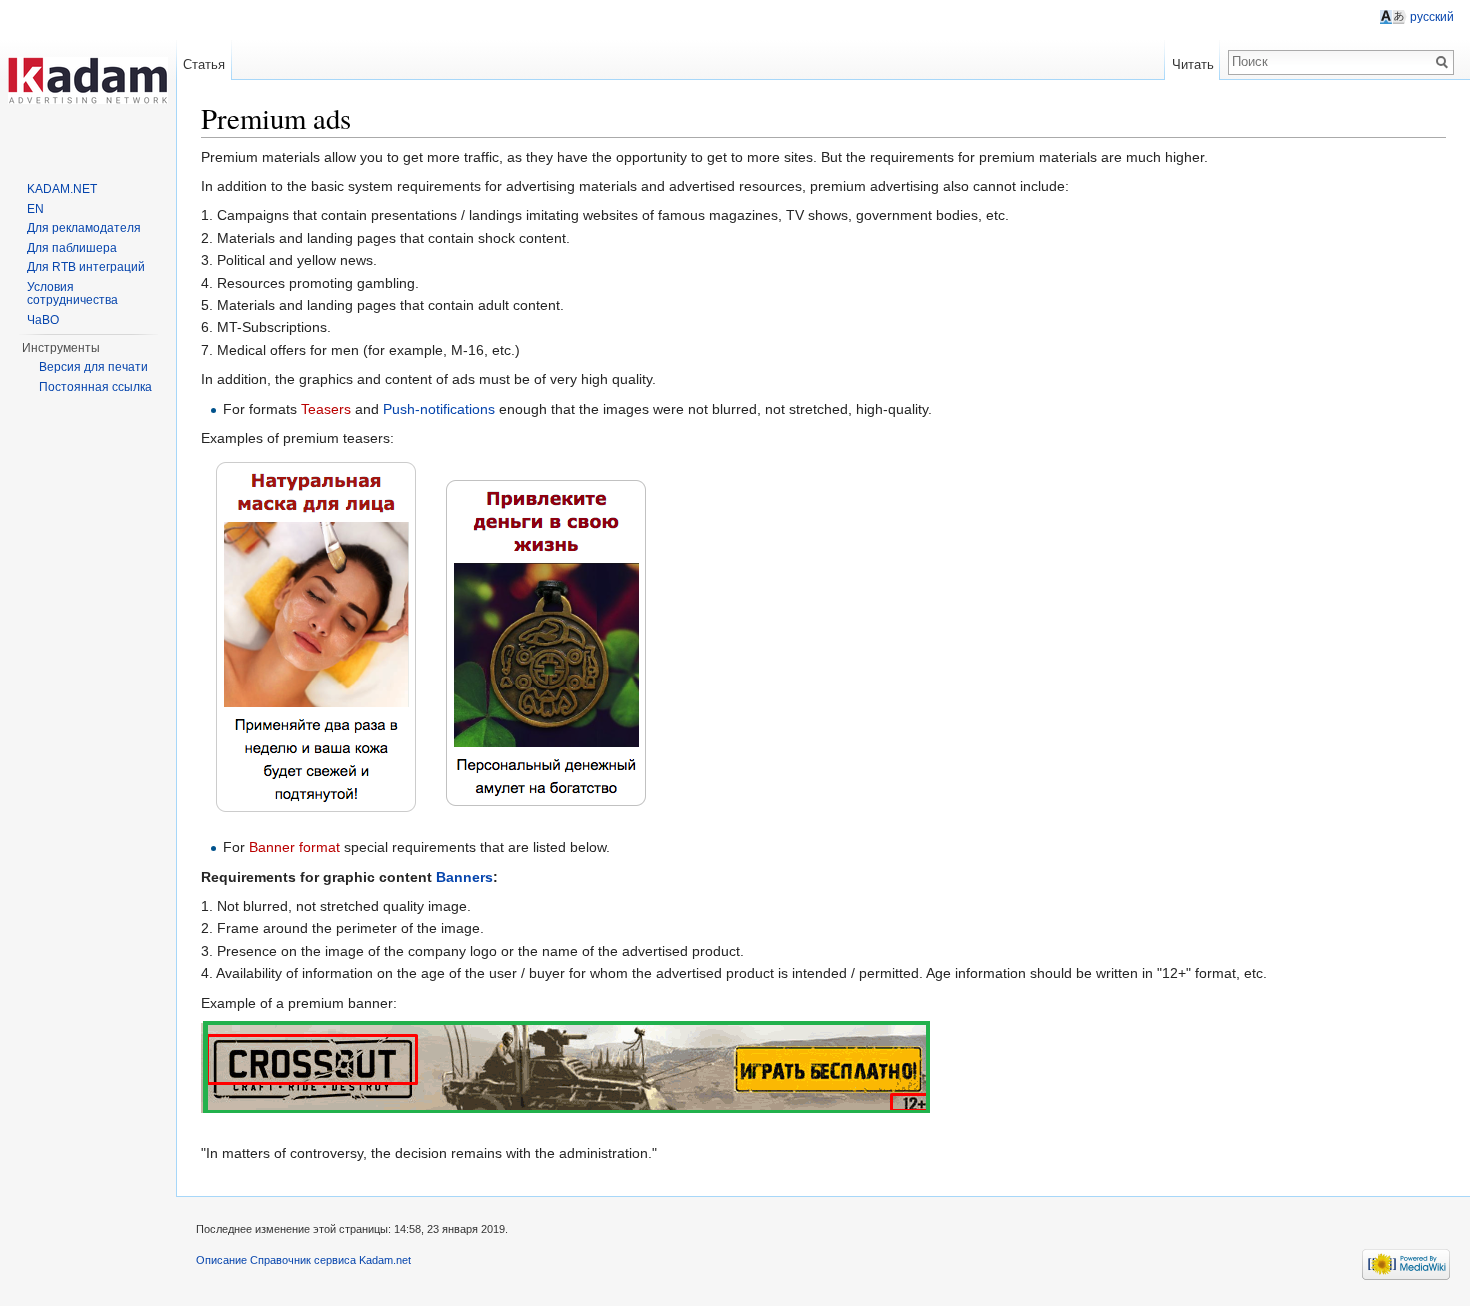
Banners (464, 877)
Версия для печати (93, 367)
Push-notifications (439, 409)
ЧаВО (43, 320)
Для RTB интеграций (86, 267)
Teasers (326, 409)
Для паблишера (72, 248)
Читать (1193, 64)
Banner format (294, 847)
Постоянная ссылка (95, 387)
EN (35, 209)
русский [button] (1432, 17)
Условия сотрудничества (72, 294)
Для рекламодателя (84, 228)
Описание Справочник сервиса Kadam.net (303, 1260)
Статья (204, 64)
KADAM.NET (62, 189)
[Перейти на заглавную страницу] (88, 80)
